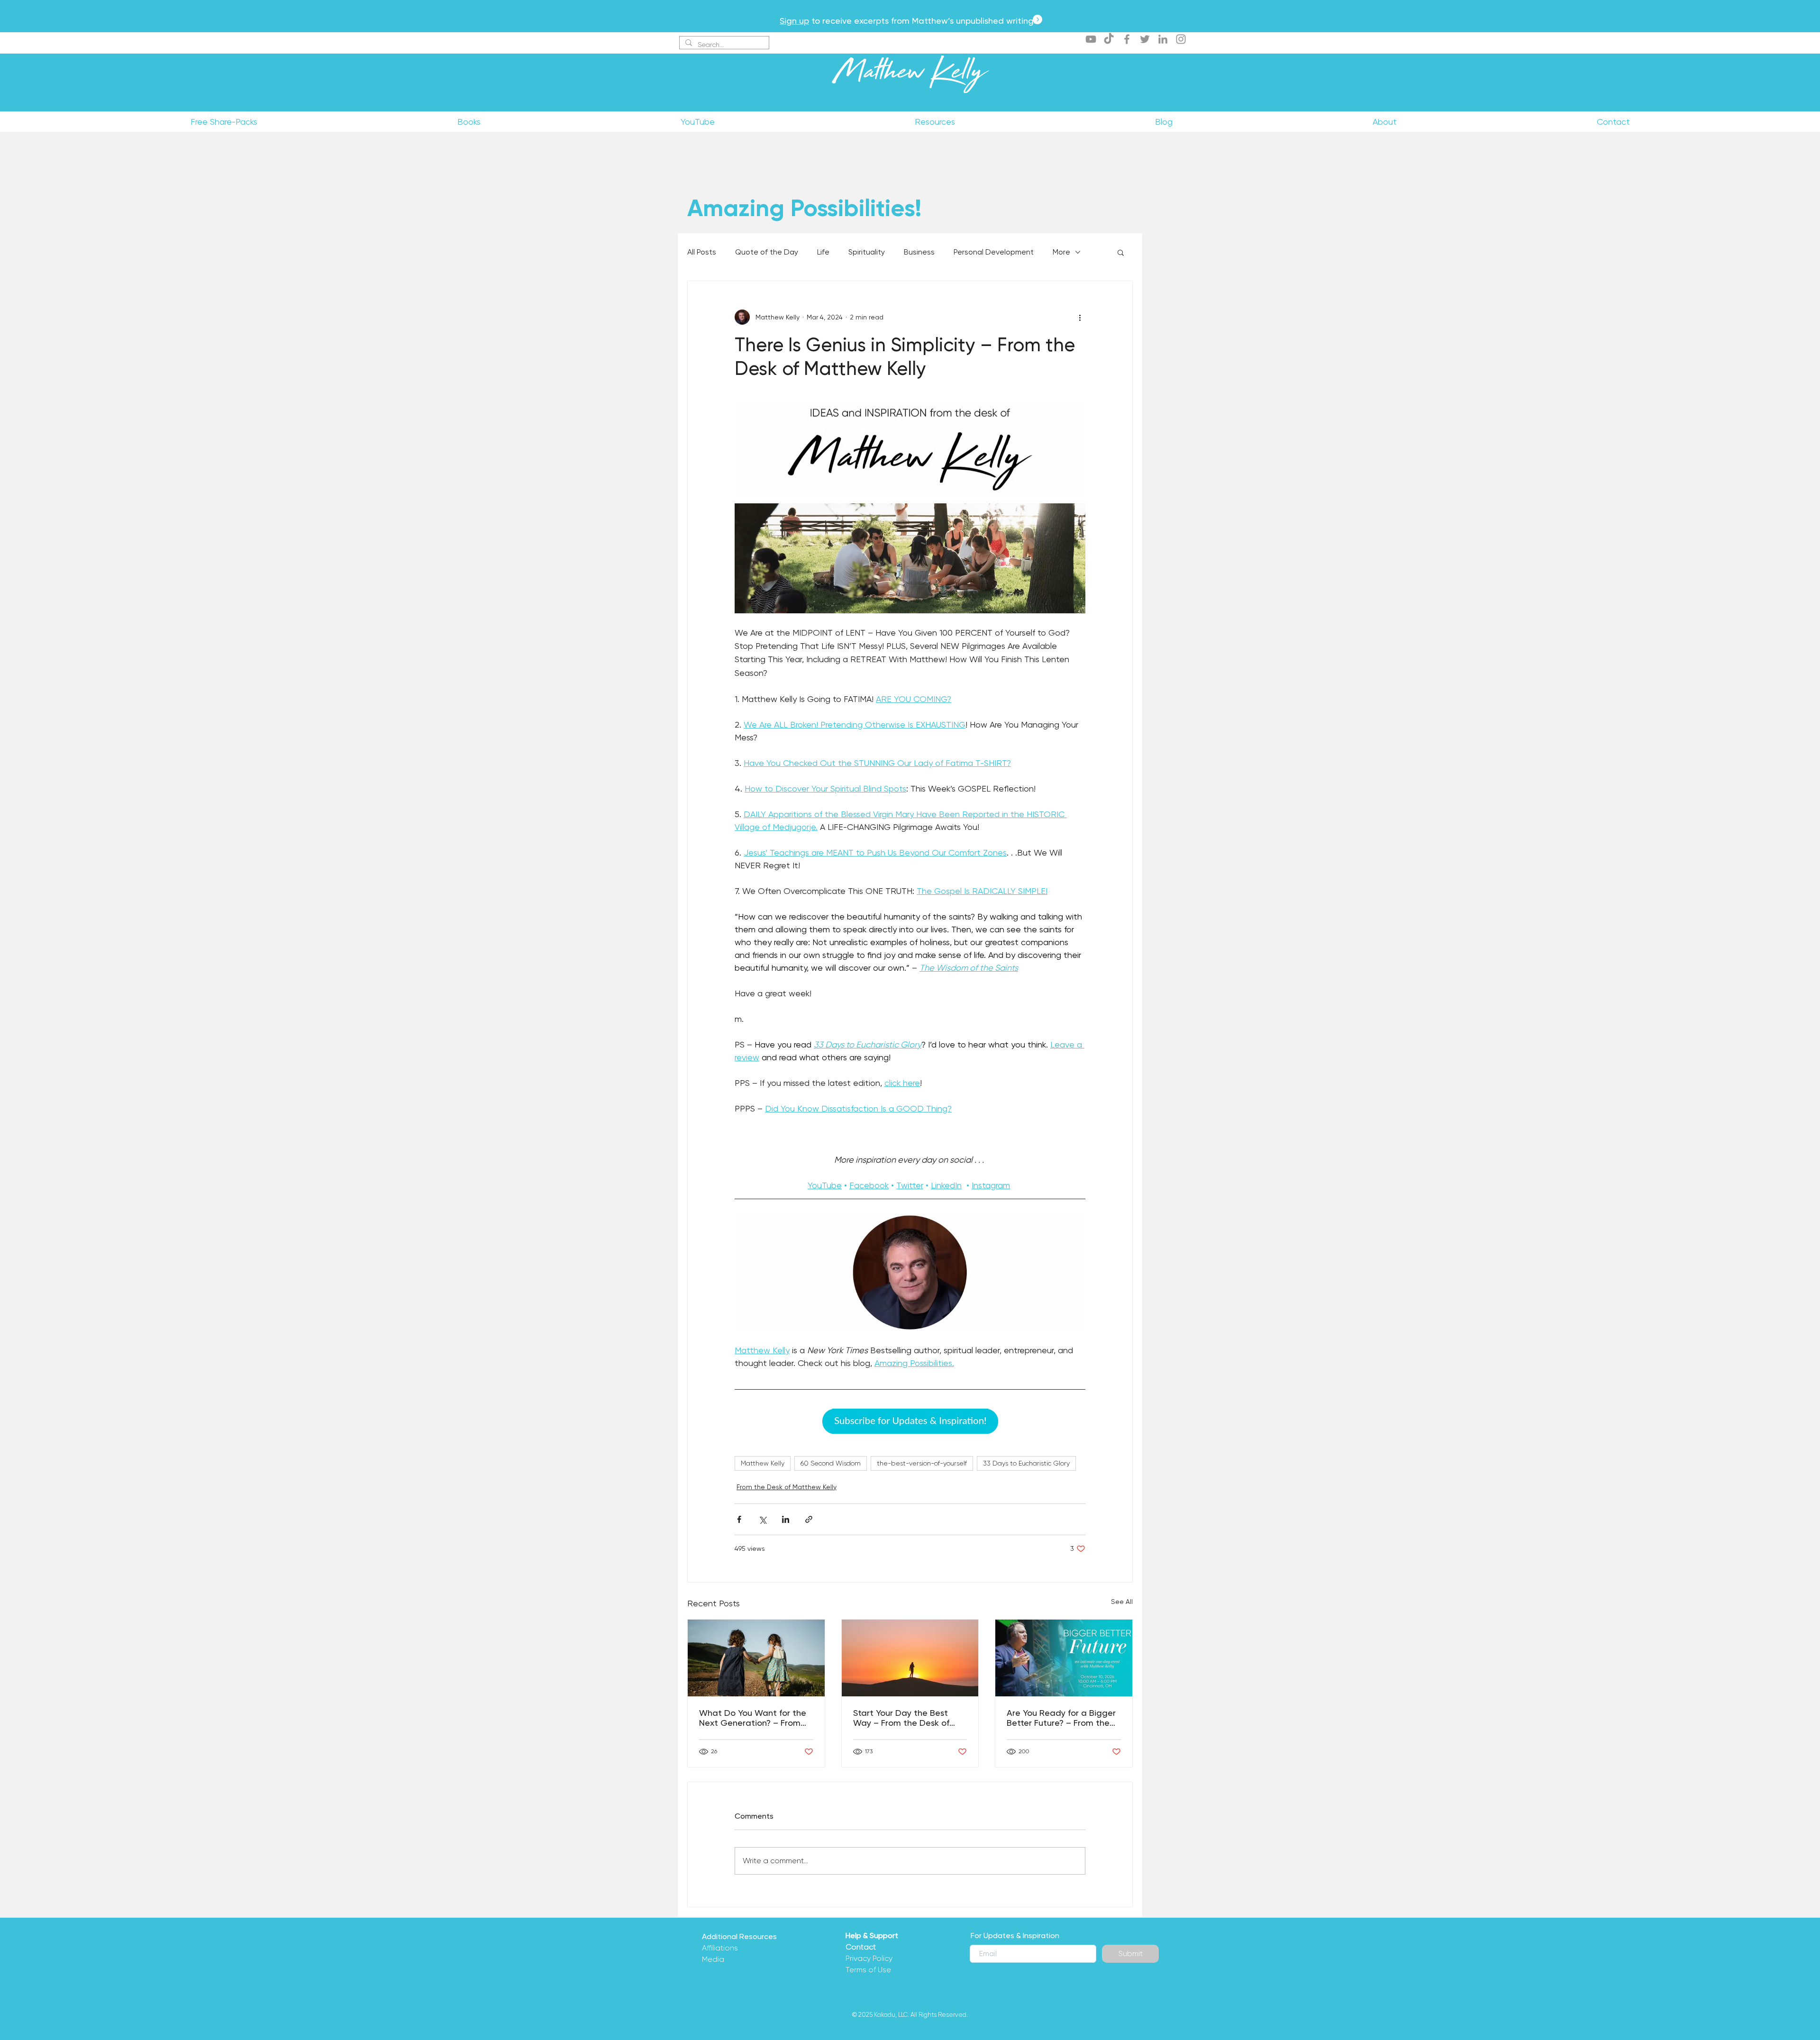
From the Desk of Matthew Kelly (787, 1487)
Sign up (794, 21)
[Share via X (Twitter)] (762, 1519)
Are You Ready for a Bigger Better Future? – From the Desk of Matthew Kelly (1061, 1718)
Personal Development (994, 252)
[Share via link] (809, 1519)
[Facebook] (1127, 39)
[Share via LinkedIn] (786, 1519)
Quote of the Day (767, 252)
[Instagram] (1181, 39)
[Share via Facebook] (739, 1519)
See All (1122, 1602)
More (1061, 252)
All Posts (702, 252)
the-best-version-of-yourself (922, 1463)
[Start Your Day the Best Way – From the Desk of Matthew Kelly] (910, 1658)
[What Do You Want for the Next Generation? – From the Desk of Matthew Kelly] (756, 1658)
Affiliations (720, 1948)
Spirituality (867, 252)
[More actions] (1080, 317)
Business (919, 252)
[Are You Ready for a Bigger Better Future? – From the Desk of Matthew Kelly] (1064, 1658)
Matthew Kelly (910, 75)
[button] (1121, 252)
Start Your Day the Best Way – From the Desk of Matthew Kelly (901, 1718)
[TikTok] (1109, 39)
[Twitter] (1145, 39)
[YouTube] (1091, 39)
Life (823, 252)
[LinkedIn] (1163, 39)
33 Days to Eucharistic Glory (1026, 1463)
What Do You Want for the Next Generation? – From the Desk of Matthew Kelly (753, 1718)
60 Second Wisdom (831, 1463)
